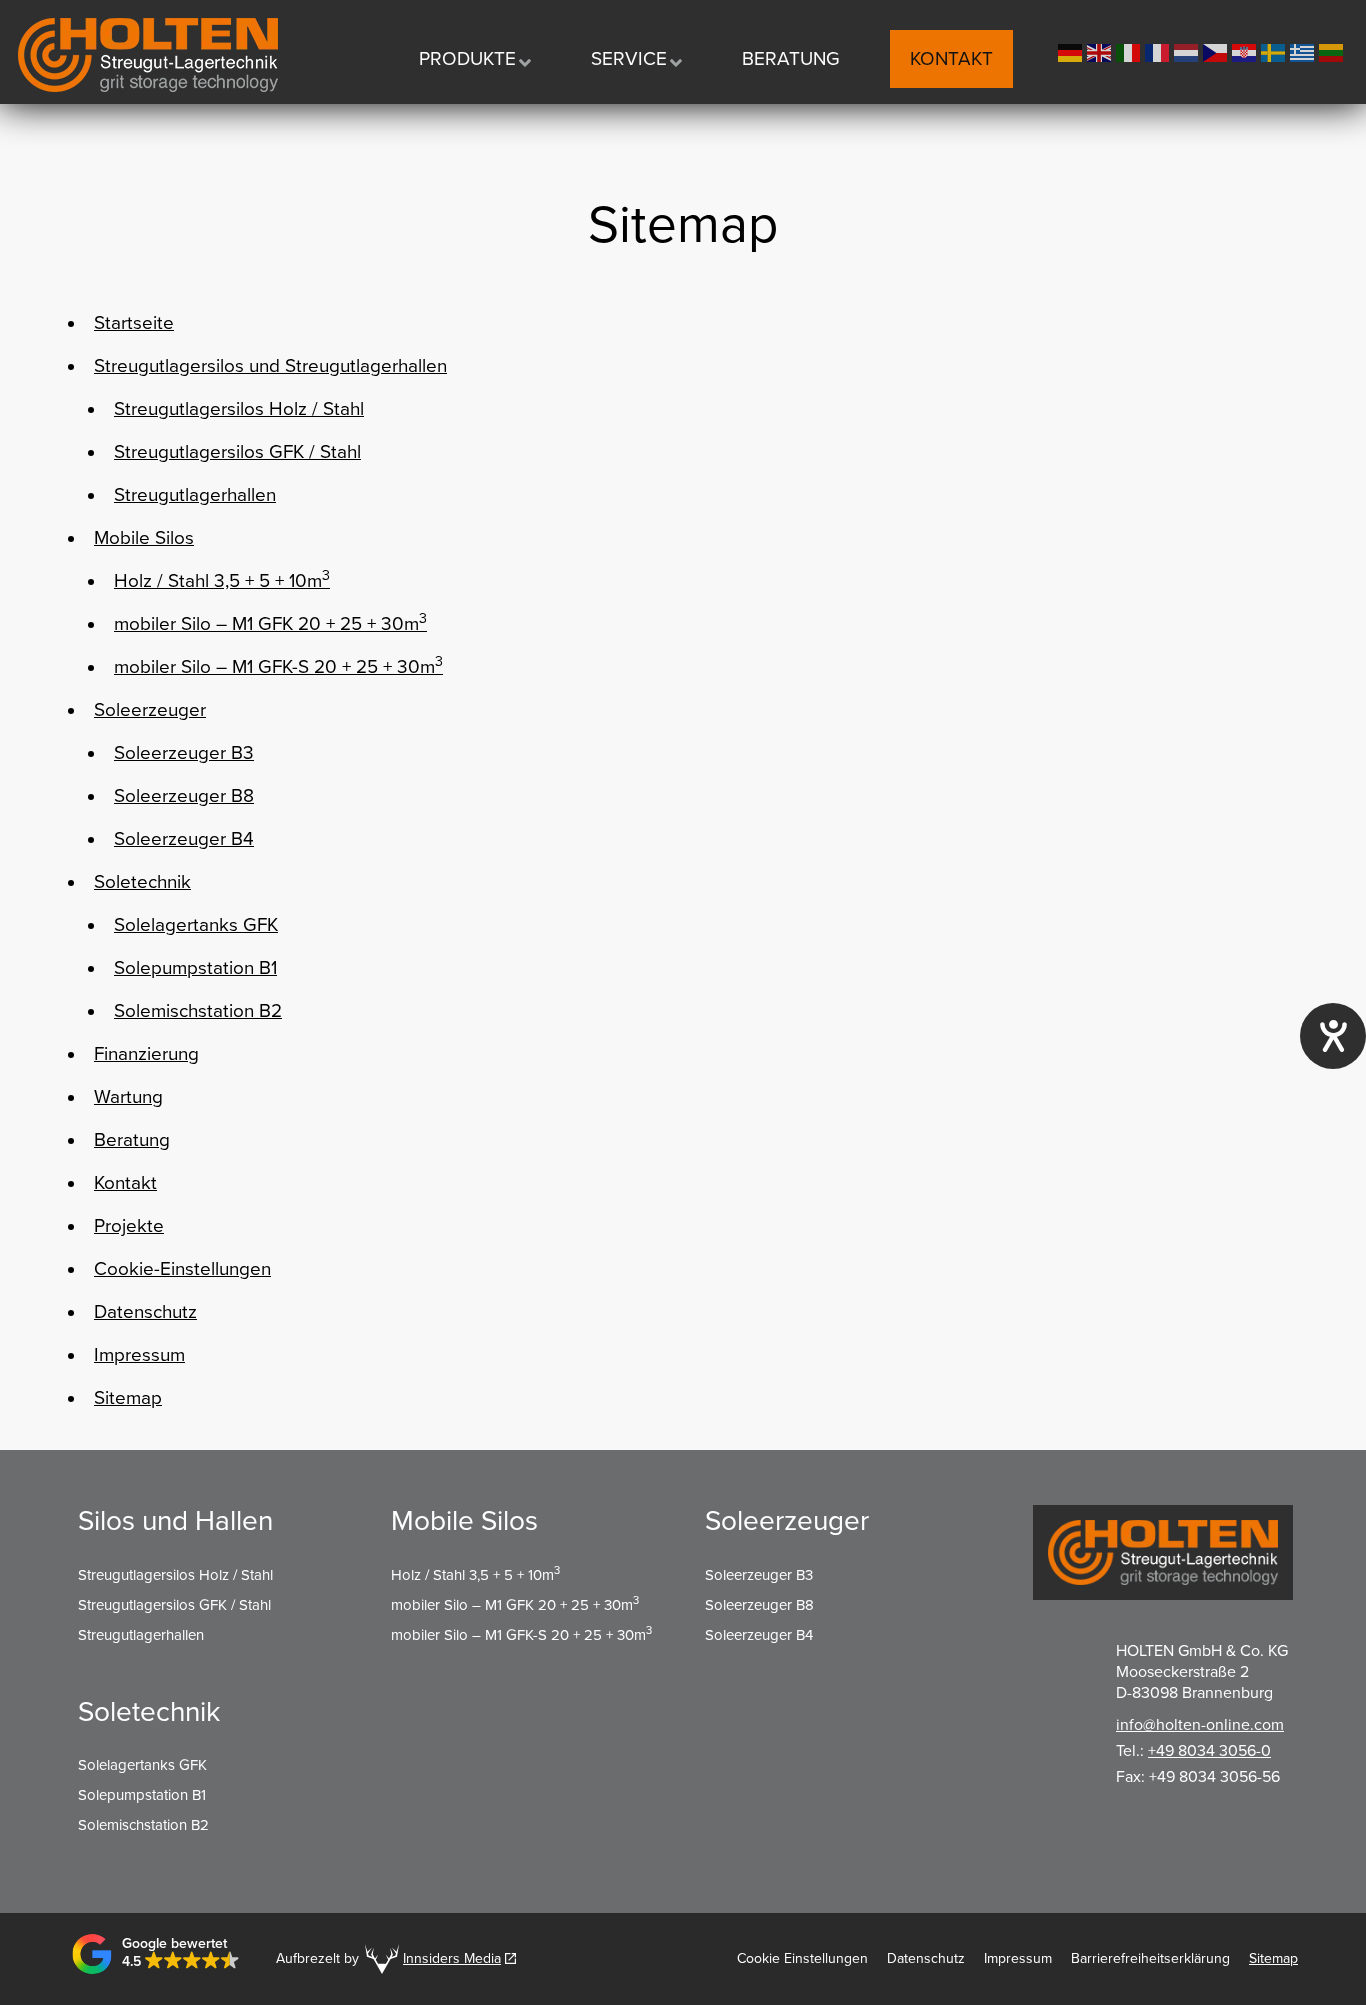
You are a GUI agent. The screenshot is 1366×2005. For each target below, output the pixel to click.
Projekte (129, 1226)
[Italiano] (1130, 51)
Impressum (139, 1355)
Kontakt (125, 1183)
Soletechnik (142, 882)
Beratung (132, 1140)
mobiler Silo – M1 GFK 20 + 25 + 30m (270, 623)
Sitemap (128, 1398)
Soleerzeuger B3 (184, 753)
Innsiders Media (452, 1958)
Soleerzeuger (150, 710)
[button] (156, 1954)
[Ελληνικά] (1304, 51)
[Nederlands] (1188, 51)
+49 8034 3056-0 (1209, 1751)
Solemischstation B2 (198, 1011)
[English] (1101, 51)
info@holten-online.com (1200, 1725)
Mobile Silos (144, 538)
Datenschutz (145, 1312)
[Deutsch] (1072, 51)
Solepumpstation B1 (195, 968)
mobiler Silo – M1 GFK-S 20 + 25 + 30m (278, 666)
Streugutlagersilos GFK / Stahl (237, 452)
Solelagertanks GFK (196, 925)
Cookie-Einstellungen (182, 1269)
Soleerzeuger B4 (184, 839)
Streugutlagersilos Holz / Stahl (239, 409)
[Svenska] (1275, 51)
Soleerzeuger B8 (184, 796)
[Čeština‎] (1217, 51)
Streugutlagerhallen (195, 495)
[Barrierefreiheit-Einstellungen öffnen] (1333, 1036)
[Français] (1159, 51)
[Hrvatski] (1246, 51)
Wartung (128, 1097)
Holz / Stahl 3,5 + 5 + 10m (222, 580)
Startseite (134, 323)
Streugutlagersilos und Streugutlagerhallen (270, 366)
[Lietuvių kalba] (1333, 51)
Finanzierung (146, 1054)
